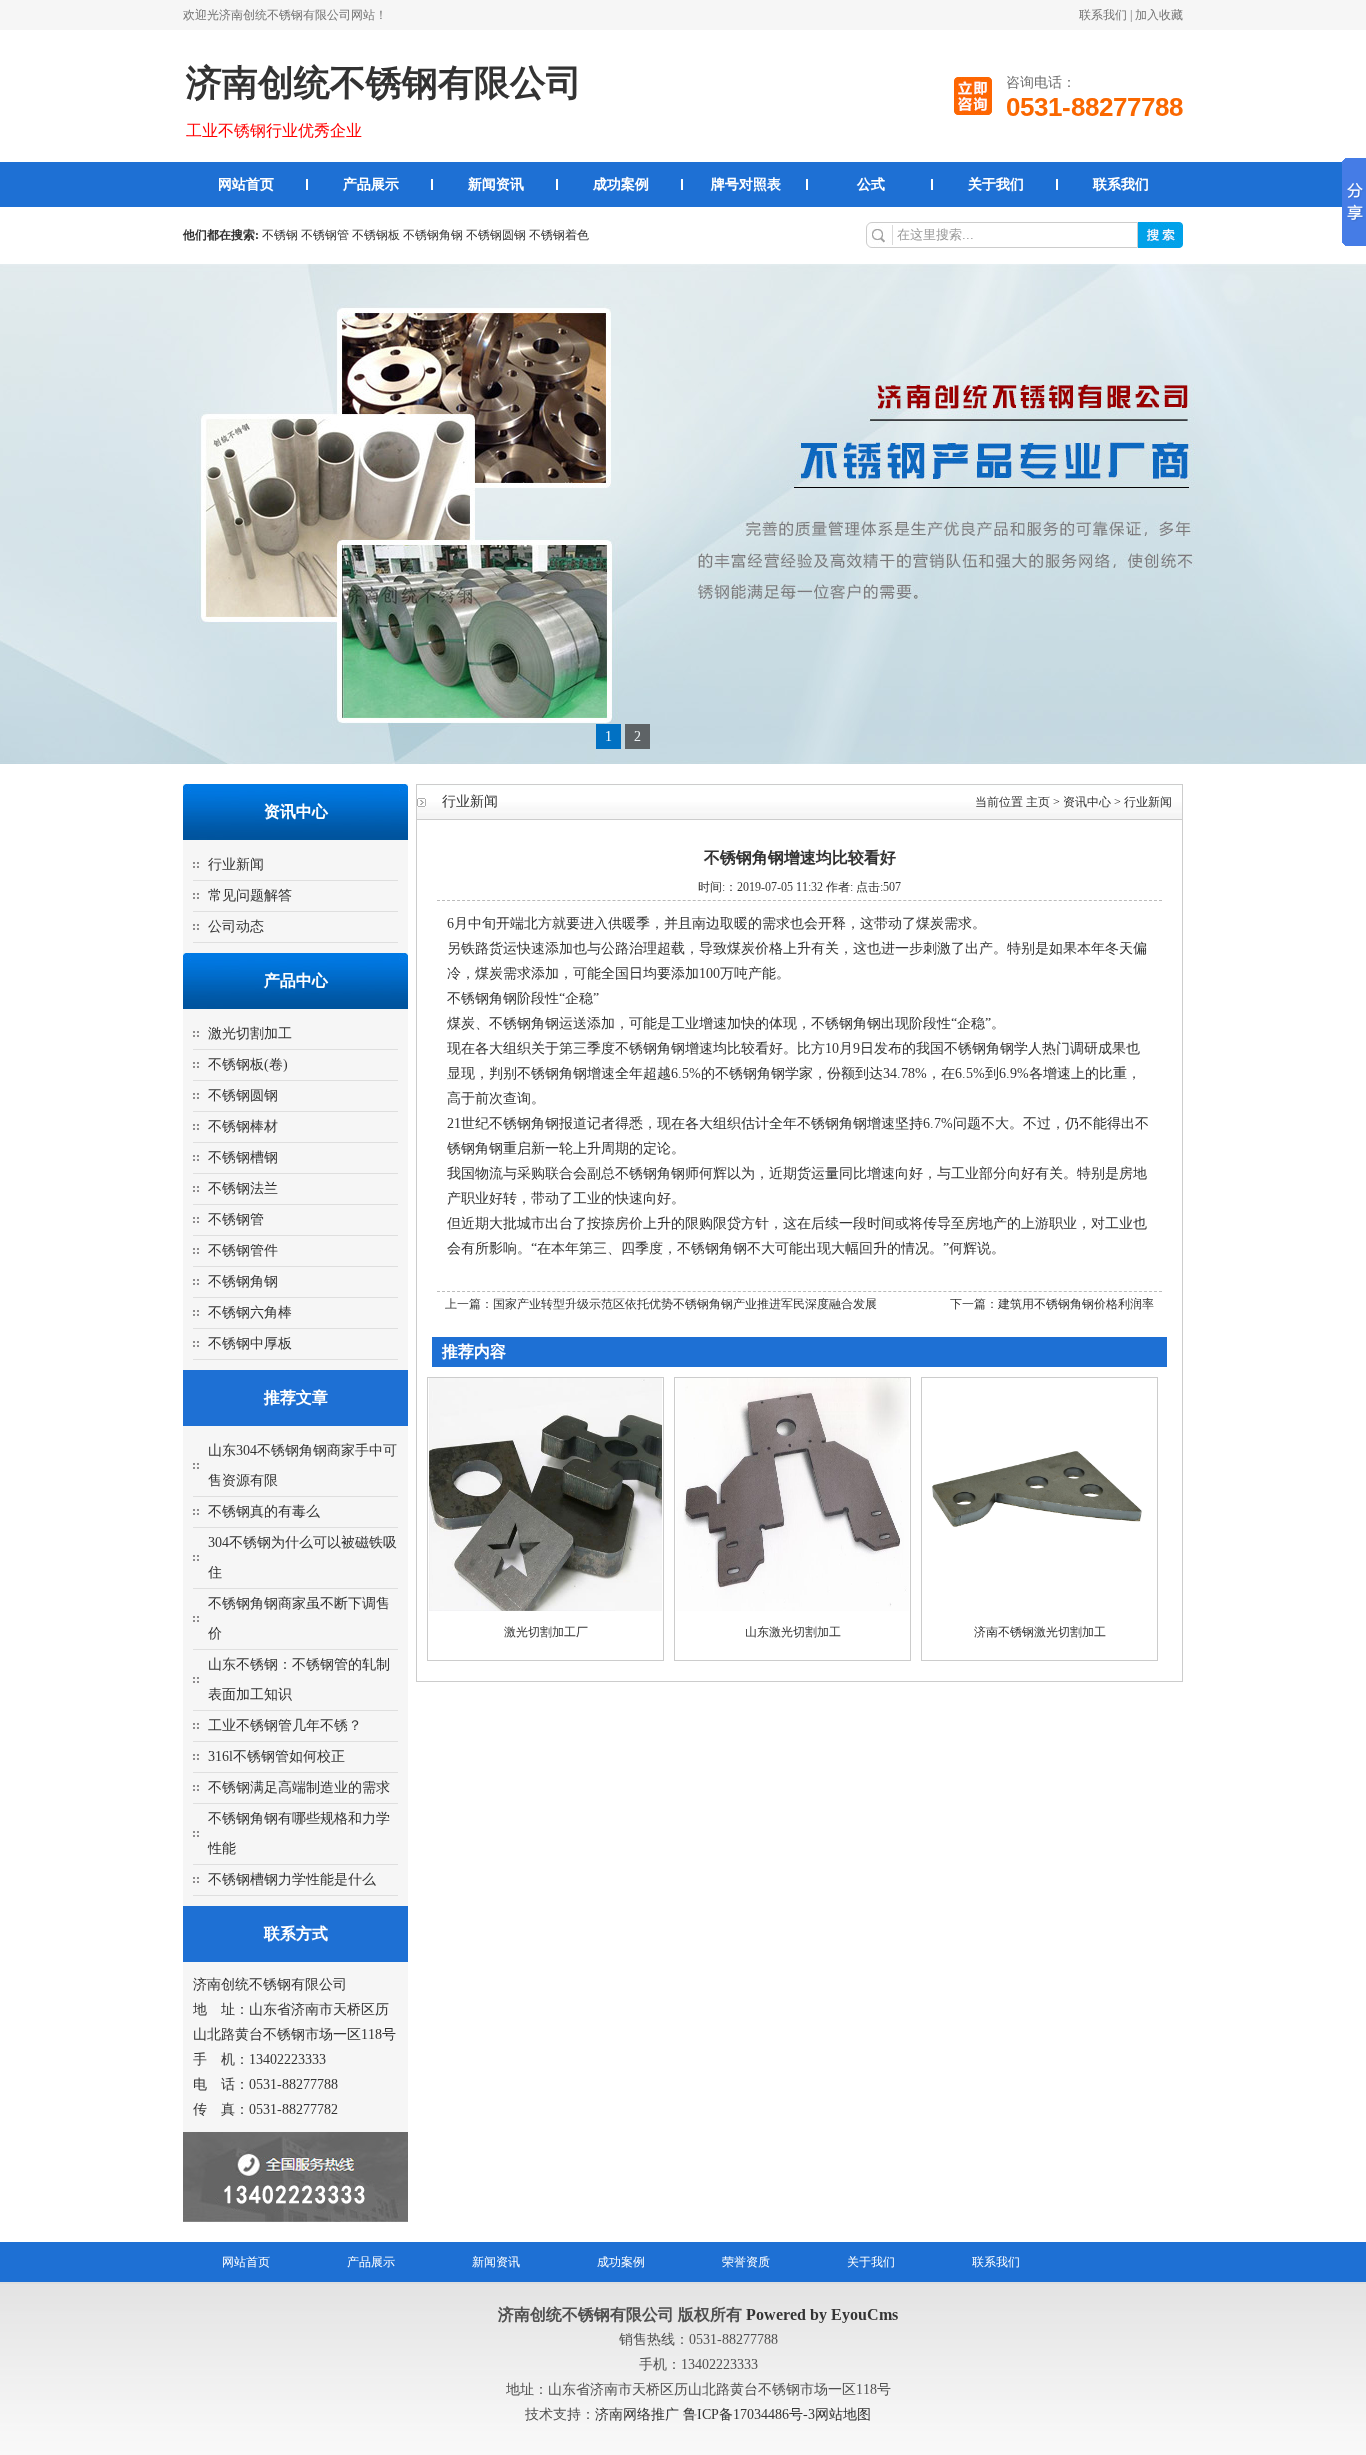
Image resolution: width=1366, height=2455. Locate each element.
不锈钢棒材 (243, 1126)
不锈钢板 (376, 235)
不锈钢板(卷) (248, 1064)
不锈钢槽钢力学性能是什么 (292, 1879)
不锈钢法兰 (243, 1188)
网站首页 (246, 184)
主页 (1038, 802)
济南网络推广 (639, 2414)
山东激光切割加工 (793, 1632)
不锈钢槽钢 (243, 1157)
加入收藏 (1159, 15)
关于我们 (996, 184)
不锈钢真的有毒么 (264, 1511)
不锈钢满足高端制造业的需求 (299, 1787)
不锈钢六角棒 (250, 1312)
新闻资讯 (496, 184)
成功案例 (621, 184)
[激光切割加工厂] (545, 1607)
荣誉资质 (746, 2262)
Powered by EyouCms (820, 2314)
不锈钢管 (325, 235)
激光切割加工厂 (546, 1632)
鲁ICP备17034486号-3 (749, 2414)
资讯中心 (1087, 802)
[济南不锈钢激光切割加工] (1039, 1607)
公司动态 (236, 926)
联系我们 (1103, 15)
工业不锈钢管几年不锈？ (285, 1725)
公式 (871, 184)
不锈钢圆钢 (496, 235)
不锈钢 (280, 235)
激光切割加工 (250, 1033)
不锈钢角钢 (433, 235)
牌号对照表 (746, 184)
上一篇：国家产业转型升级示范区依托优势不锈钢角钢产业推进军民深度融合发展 (661, 1304)
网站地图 (843, 2414)
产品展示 (371, 184)
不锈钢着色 (559, 235)
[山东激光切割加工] (792, 1607)
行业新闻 (236, 864)
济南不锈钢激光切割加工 (1040, 1632)
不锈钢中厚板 (250, 1343)
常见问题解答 (250, 895)
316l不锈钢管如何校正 (276, 1756)
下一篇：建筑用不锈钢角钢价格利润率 (1052, 1304)
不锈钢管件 (243, 1250)
